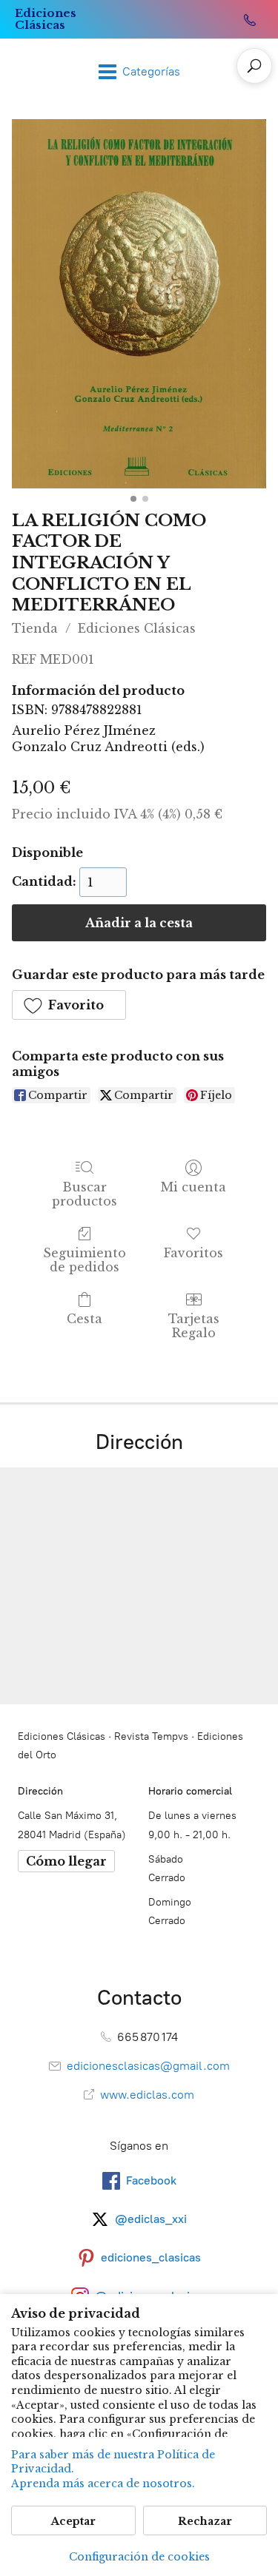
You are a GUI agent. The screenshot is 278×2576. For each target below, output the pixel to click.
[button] (69, 1005)
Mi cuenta (193, 1187)
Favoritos (193, 1253)
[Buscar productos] (254, 66)
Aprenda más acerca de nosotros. (103, 2483)
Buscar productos (85, 1194)
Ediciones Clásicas (137, 628)
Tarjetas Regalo (194, 1326)
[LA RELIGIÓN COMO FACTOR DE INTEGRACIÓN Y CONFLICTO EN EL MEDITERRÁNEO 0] (139, 304)
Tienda (35, 628)
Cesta (85, 1319)
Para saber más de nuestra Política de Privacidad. (113, 2462)
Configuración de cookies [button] (139, 2557)
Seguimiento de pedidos (85, 1260)
